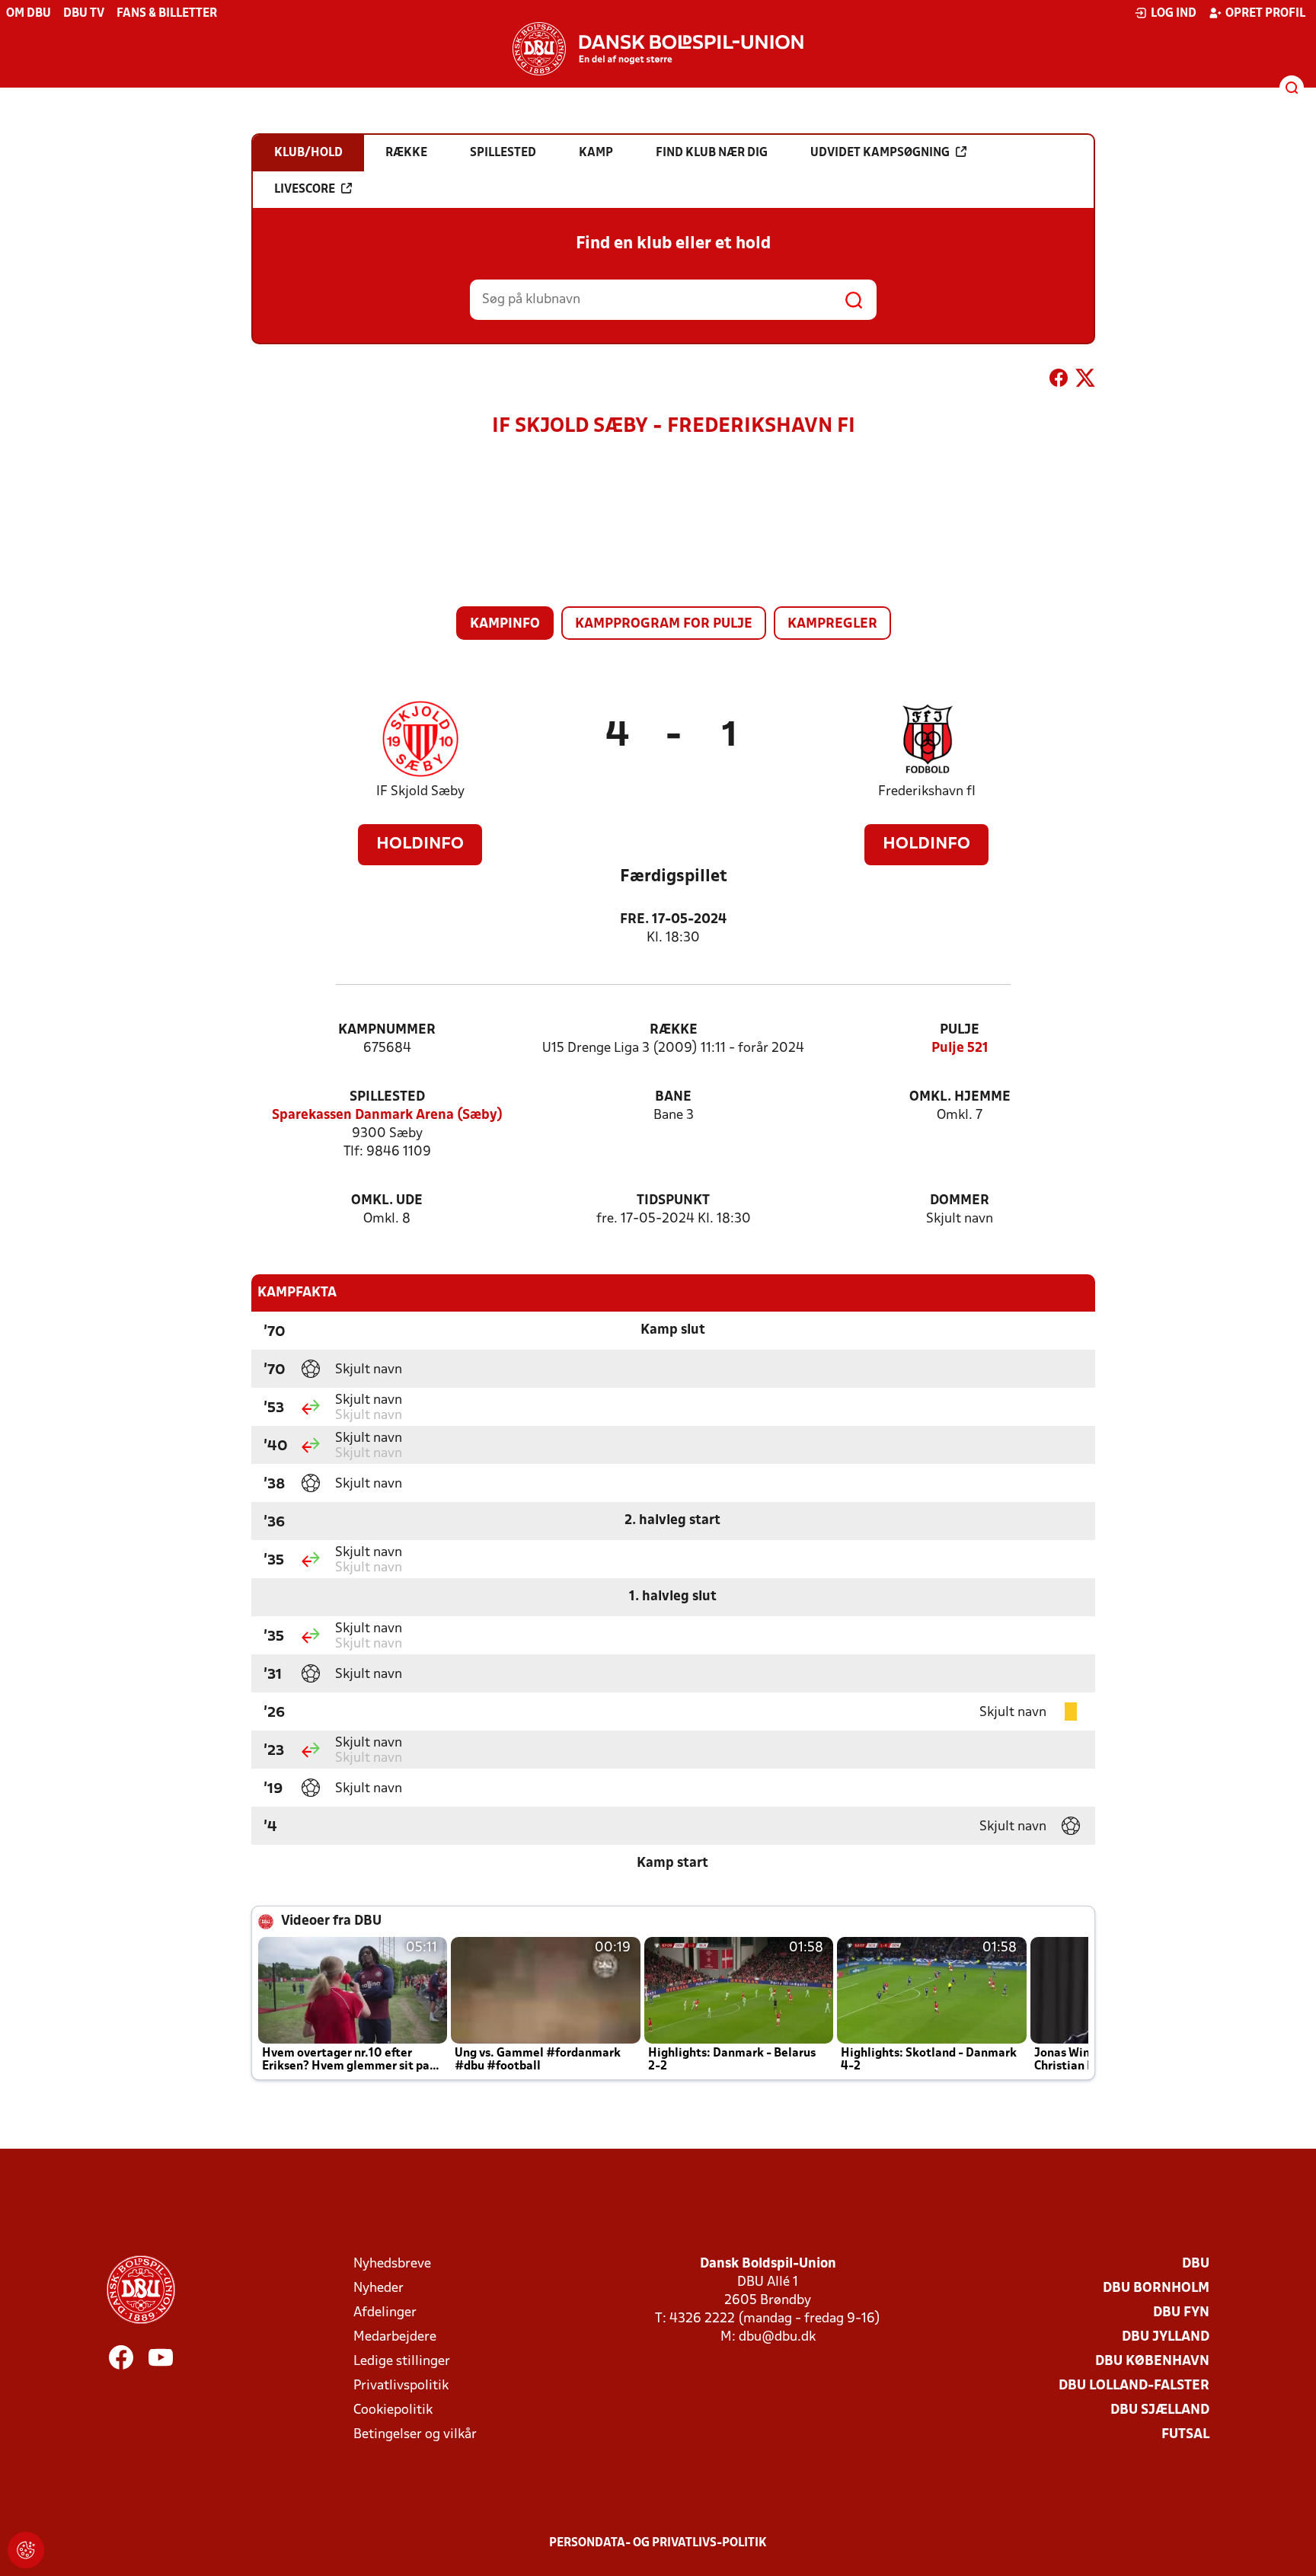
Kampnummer (387, 1030)
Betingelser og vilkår (415, 2435)
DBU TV (84, 14)
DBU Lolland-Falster (1134, 2386)
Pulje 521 (960, 1048)
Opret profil (1265, 14)
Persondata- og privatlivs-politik (658, 2543)
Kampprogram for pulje (664, 624)
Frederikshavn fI (927, 792)
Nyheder (379, 2288)
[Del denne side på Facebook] (1059, 381)
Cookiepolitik (393, 2410)
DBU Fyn (1181, 2313)
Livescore (305, 190)
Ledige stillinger (402, 2362)
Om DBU (29, 14)
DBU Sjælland (1160, 2410)
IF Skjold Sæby (420, 792)
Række (674, 1030)
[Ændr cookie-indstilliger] (26, 2550)
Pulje (960, 1030)
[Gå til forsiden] (658, 49)
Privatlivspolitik (401, 2386)
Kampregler (832, 624)
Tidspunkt (673, 1201)
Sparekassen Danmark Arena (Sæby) (387, 1115)
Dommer (960, 1201)
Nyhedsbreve (392, 2264)
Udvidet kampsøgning (880, 153)
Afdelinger (385, 2313)
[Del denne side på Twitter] (1085, 381)
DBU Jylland (1166, 2337)
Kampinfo (505, 624)
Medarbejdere (395, 2337)
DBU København (1152, 2362)
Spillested (387, 1097)
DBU (1196, 2264)
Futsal (1185, 2435)
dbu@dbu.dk (777, 2337)
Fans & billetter (167, 14)
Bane (673, 1097)
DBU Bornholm (1156, 2288)
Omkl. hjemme (960, 1097)
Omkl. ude (387, 1201)
